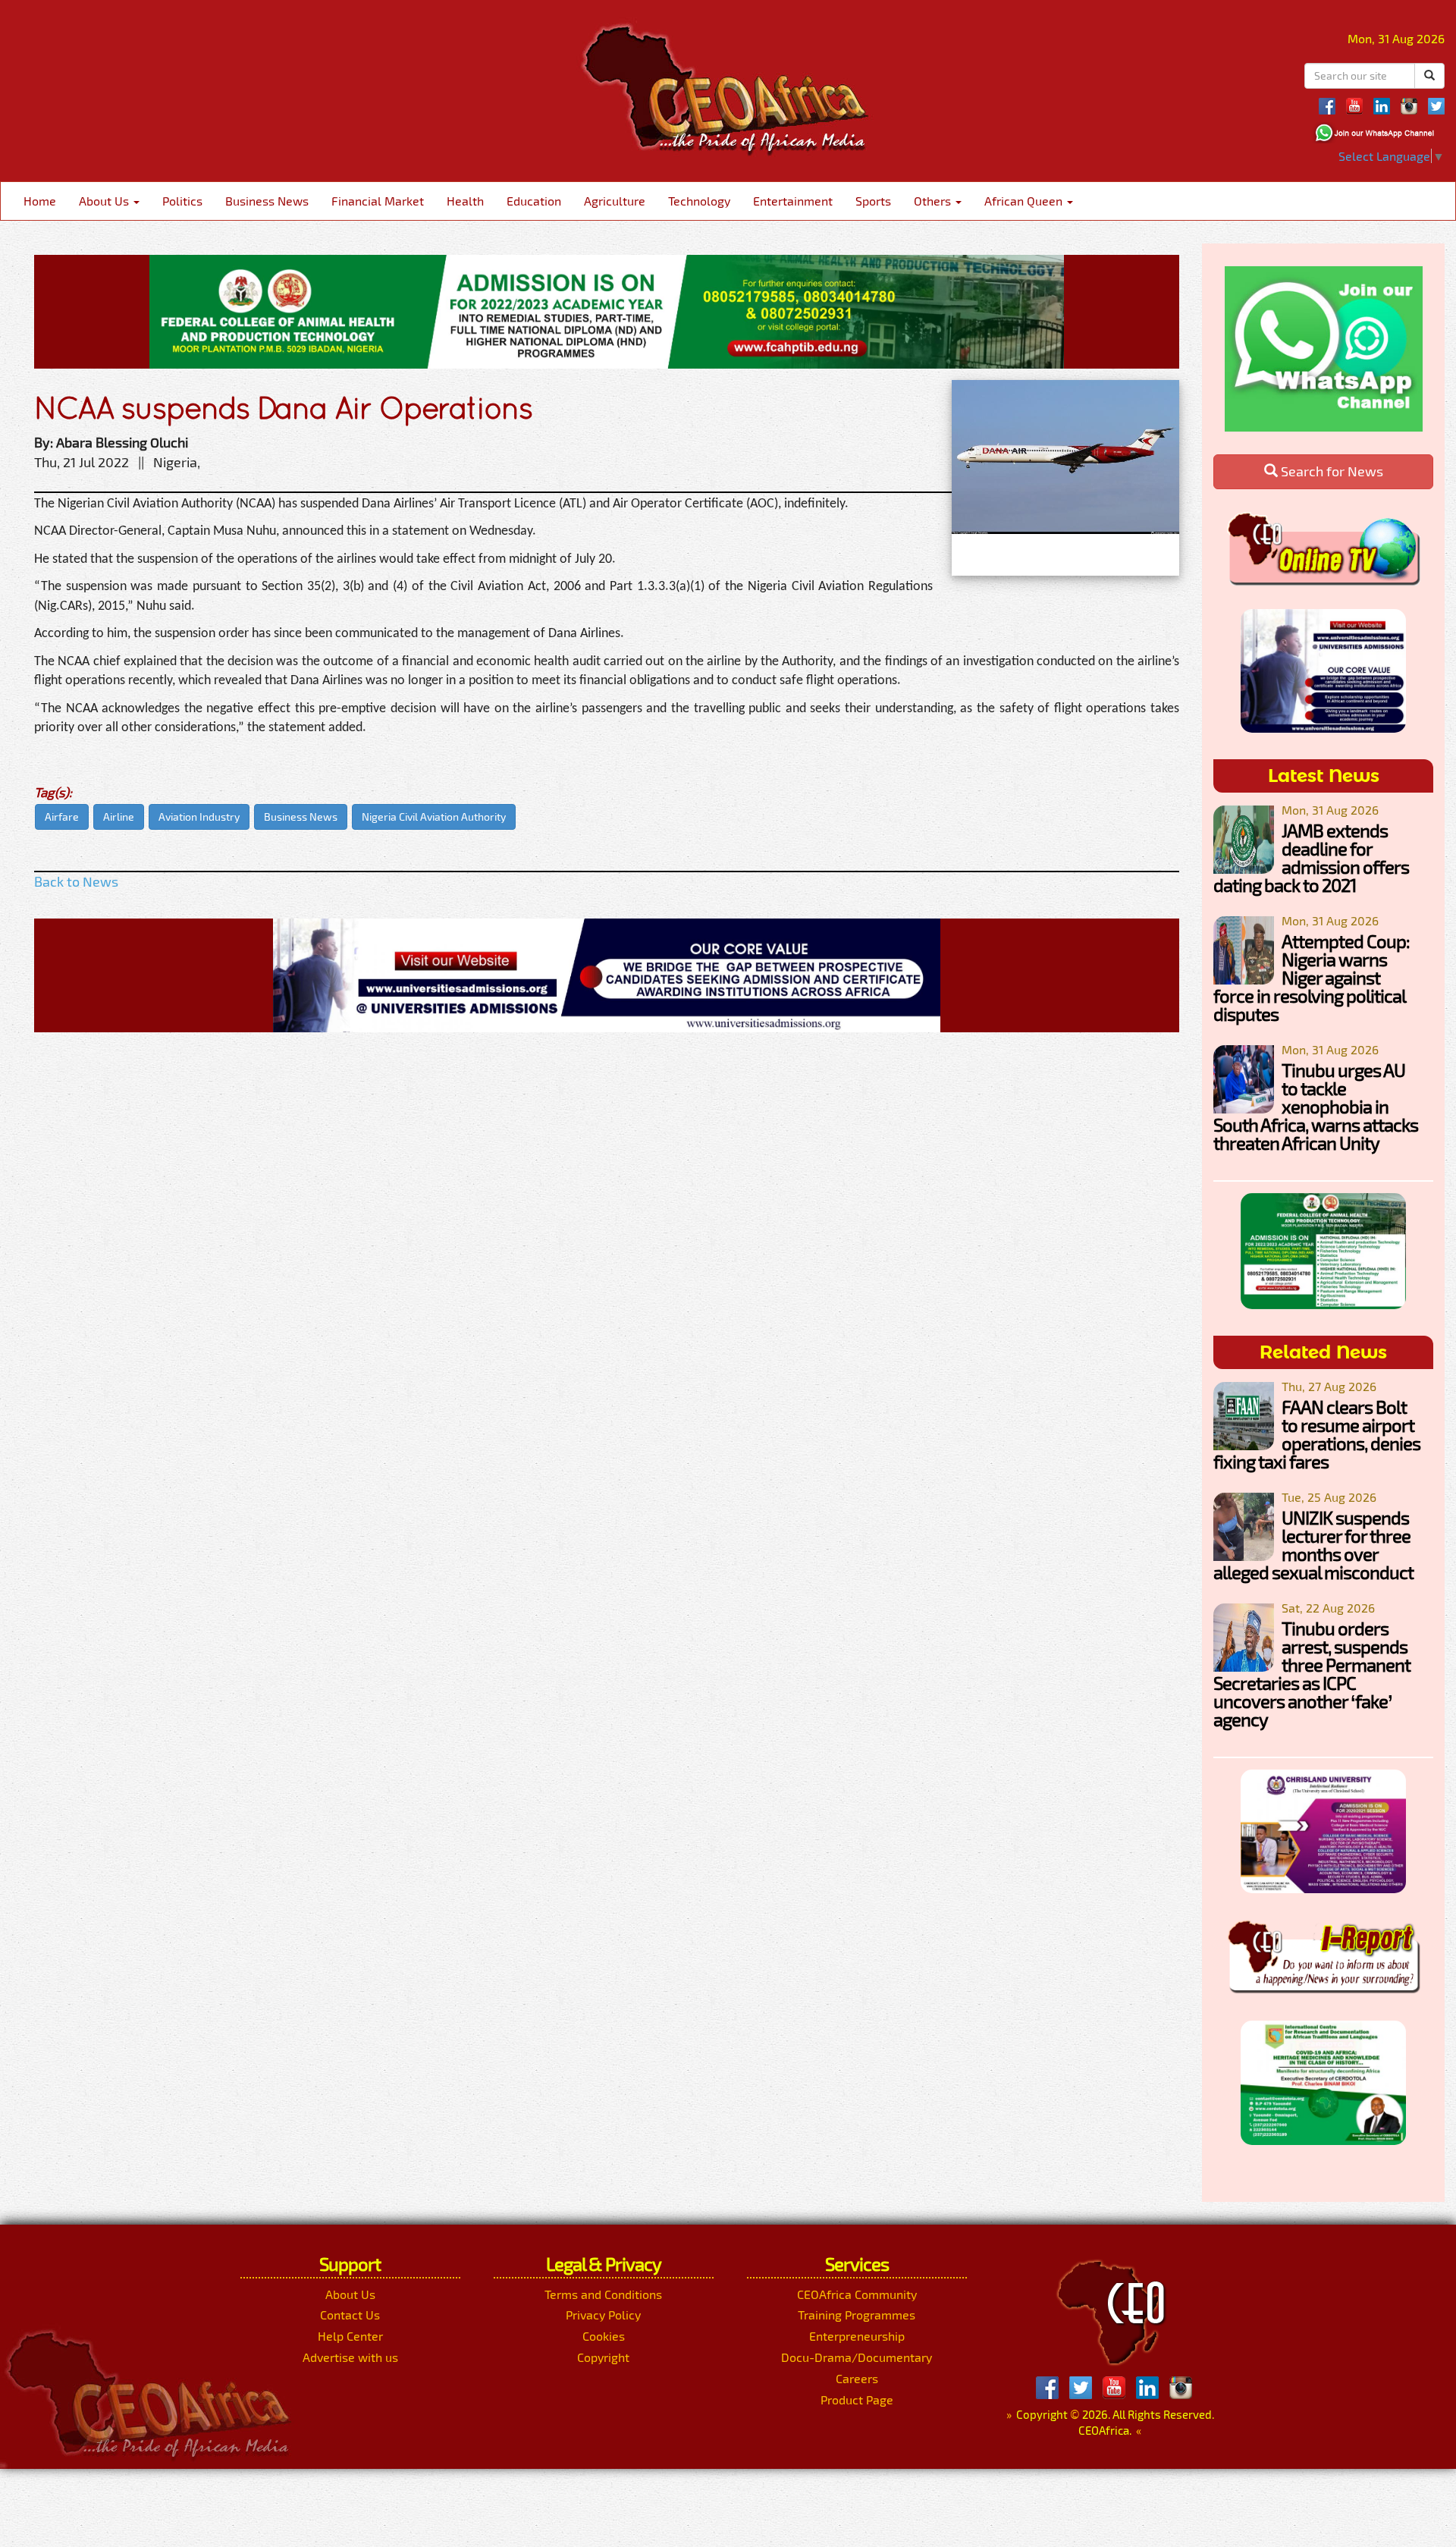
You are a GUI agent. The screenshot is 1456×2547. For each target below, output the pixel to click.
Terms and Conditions (603, 2294)
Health (465, 201)
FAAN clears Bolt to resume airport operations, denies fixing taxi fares (1317, 1434)
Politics (182, 201)
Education (534, 201)
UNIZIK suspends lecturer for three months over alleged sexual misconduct (1313, 1545)
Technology (699, 201)
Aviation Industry (199, 817)
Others (934, 201)
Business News (267, 201)
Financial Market (378, 201)
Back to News (76, 881)
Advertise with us (350, 2357)
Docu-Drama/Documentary (857, 2357)
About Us (105, 201)
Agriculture (615, 201)
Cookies (604, 2336)
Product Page (857, 2399)
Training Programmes (857, 2315)
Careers (857, 2378)
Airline (119, 817)
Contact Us (350, 2315)
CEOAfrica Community (857, 2294)
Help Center (350, 2336)
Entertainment (793, 201)
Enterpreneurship (857, 2336)
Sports (873, 201)
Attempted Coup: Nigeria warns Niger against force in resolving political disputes (1312, 977)
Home (40, 201)
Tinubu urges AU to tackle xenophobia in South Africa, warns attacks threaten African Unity (1316, 1106)
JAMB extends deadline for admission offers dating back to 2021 (1311, 857)
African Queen (1025, 201)
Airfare (62, 817)
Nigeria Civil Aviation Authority (434, 817)
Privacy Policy (603, 2315)
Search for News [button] (1330, 471)
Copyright (603, 2357)
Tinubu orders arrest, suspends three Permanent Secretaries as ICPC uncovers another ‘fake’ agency (1312, 1674)
